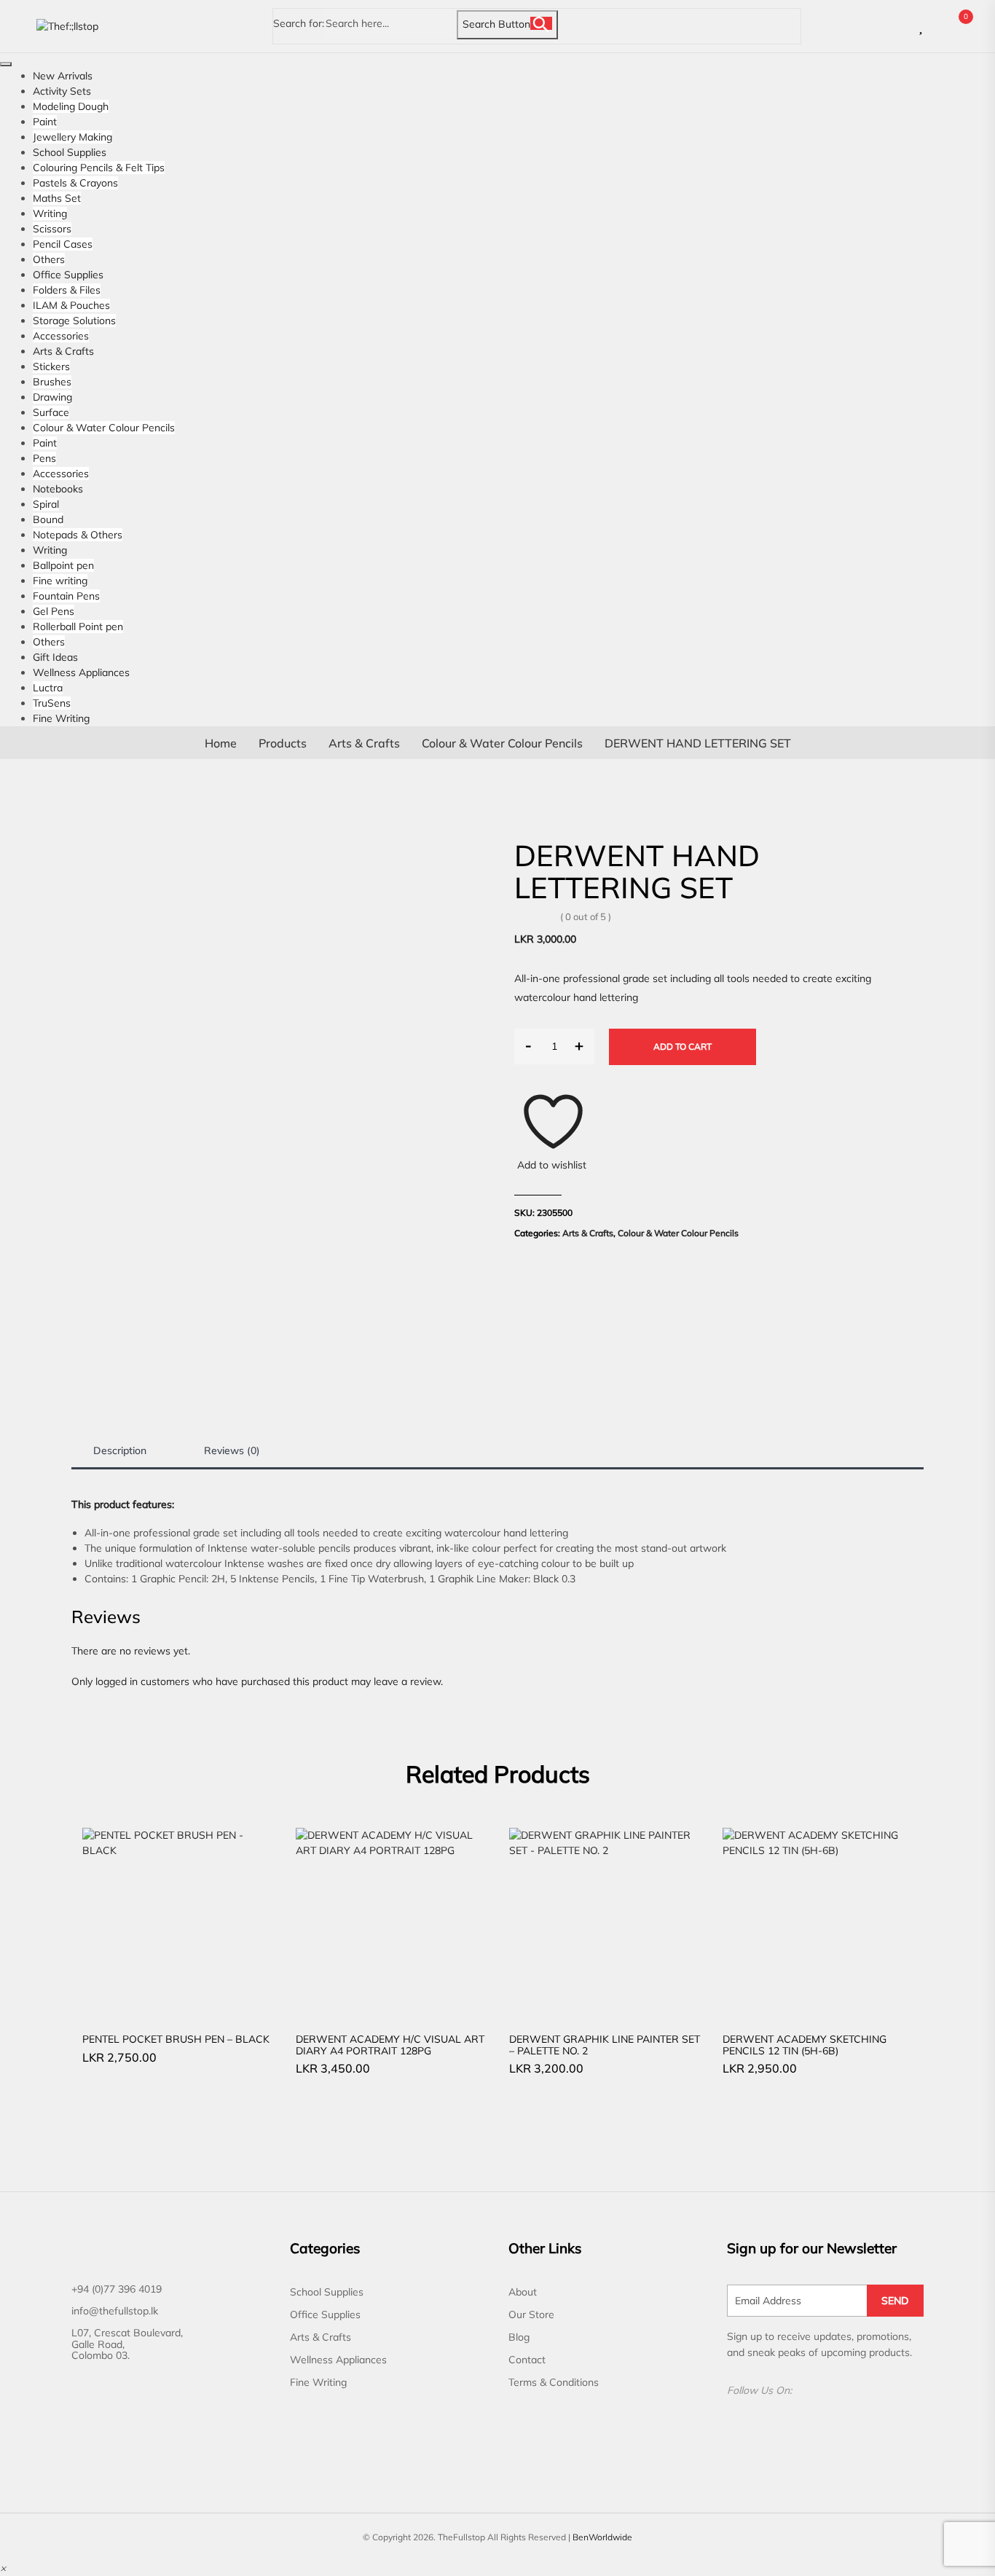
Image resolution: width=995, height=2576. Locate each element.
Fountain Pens (66, 596)
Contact (527, 2360)
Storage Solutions (74, 321)
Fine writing (60, 581)
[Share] (979, 16)
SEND (895, 2301)
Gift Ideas (55, 657)
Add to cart (683, 1046)
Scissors (52, 229)
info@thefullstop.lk (115, 2311)
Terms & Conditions (554, 2382)
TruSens (52, 703)
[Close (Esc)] (947, 16)
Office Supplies (68, 275)
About (523, 2292)
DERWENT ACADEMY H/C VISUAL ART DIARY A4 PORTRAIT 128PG (390, 2045)
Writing (50, 213)
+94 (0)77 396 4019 (117, 2289)
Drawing (52, 397)
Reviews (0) (232, 1450)
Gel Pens (54, 611)
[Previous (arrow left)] (25, 1288)
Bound (48, 519)
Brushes (52, 382)
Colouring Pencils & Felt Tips (99, 168)
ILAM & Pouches (71, 305)
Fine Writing (61, 718)
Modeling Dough (71, 106)
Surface (51, 412)
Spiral (46, 504)
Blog (519, 2337)
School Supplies (70, 152)
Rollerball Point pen (78, 627)
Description (120, 1450)
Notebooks (58, 489)
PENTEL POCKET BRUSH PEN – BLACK (176, 2039)
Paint (45, 122)
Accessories (61, 336)
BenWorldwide (602, 2537)
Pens (44, 458)
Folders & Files (67, 290)
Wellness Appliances (81, 672)
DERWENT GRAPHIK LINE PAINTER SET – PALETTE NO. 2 (605, 2045)
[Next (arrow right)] (970, 1288)
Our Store (531, 2314)
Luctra (48, 688)
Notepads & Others (78, 535)
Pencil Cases (63, 244)
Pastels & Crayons (75, 183)
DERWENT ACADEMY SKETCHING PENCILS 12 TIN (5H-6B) (805, 2045)
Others (49, 259)
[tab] (120, 1451)
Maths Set (57, 198)
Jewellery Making (72, 137)
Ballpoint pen (63, 565)
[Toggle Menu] (6, 64)
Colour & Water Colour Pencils (104, 428)
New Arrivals (63, 76)
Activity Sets (62, 91)
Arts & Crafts (63, 351)
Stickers (51, 366)
